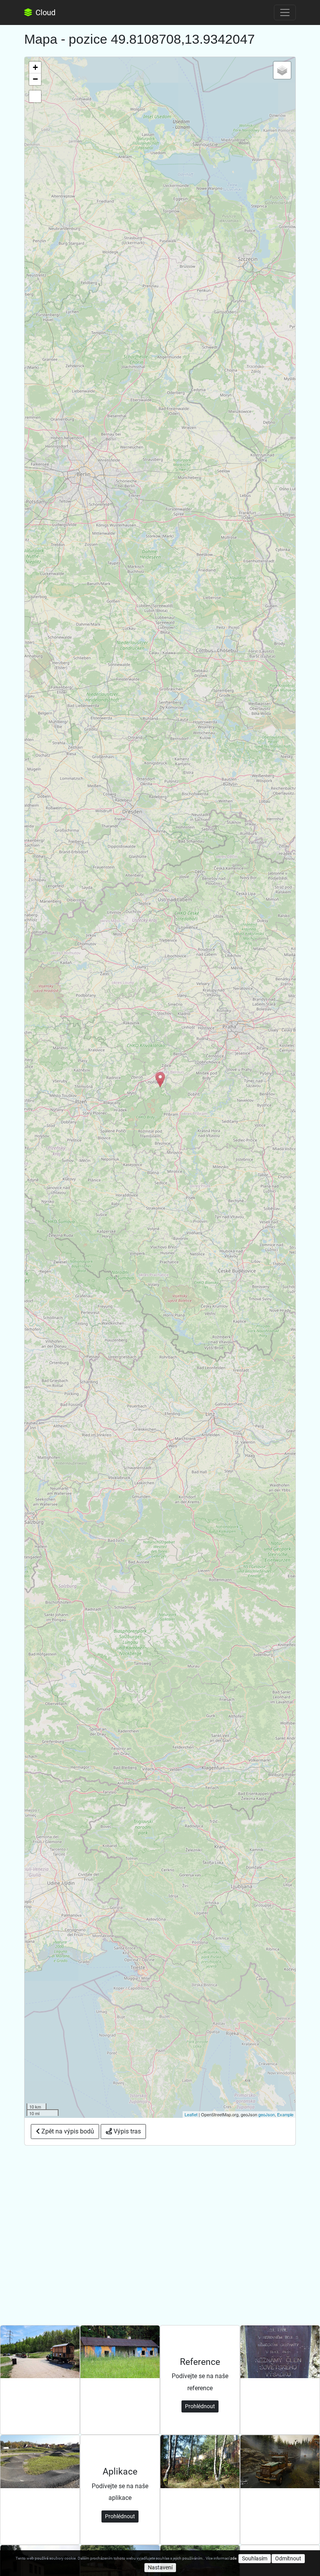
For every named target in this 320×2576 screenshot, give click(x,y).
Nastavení (160, 2567)
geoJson (267, 2114)
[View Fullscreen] (35, 96)
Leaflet (191, 2114)
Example (285, 2114)
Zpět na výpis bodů (67, 2131)
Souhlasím (255, 2558)
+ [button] (35, 67)
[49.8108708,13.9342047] (160, 1080)
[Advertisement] (160, 2204)
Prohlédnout (200, 2406)
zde (233, 2558)
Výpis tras (126, 2131)
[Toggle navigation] (285, 12)
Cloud (44, 12)
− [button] (35, 79)
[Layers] (282, 70)
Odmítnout (288, 2558)
